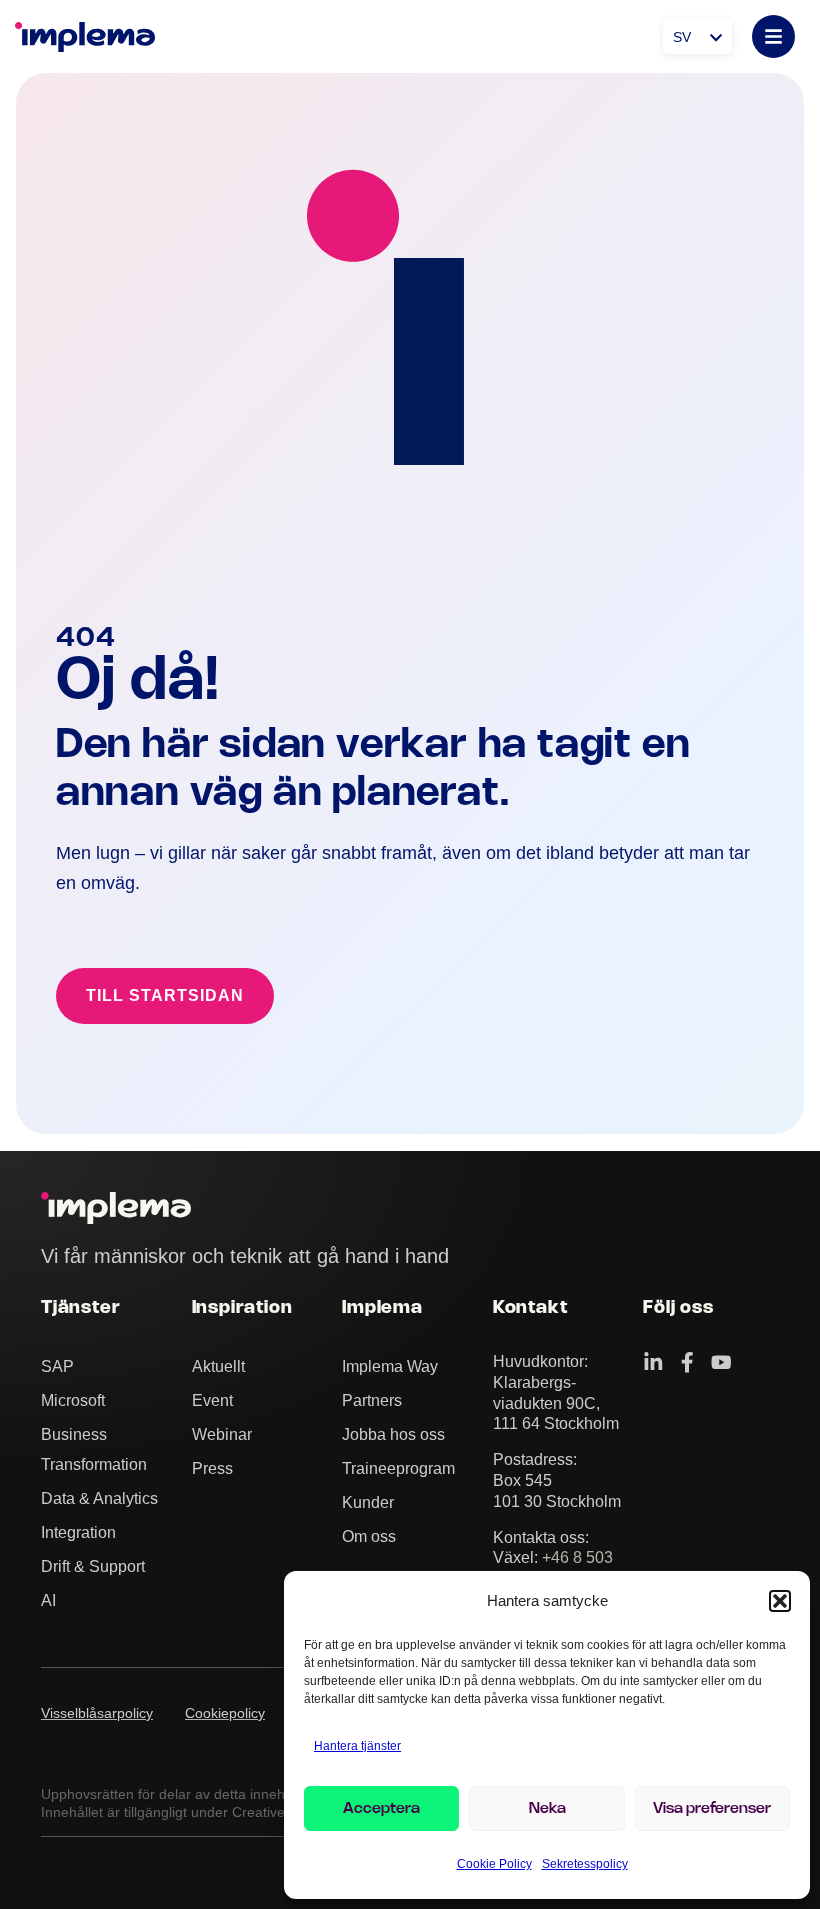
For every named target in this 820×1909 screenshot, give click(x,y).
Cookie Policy (494, 1864)
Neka (547, 1809)
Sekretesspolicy (585, 1864)
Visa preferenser (712, 1809)
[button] (780, 1601)
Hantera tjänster (357, 1746)
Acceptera (381, 1809)
